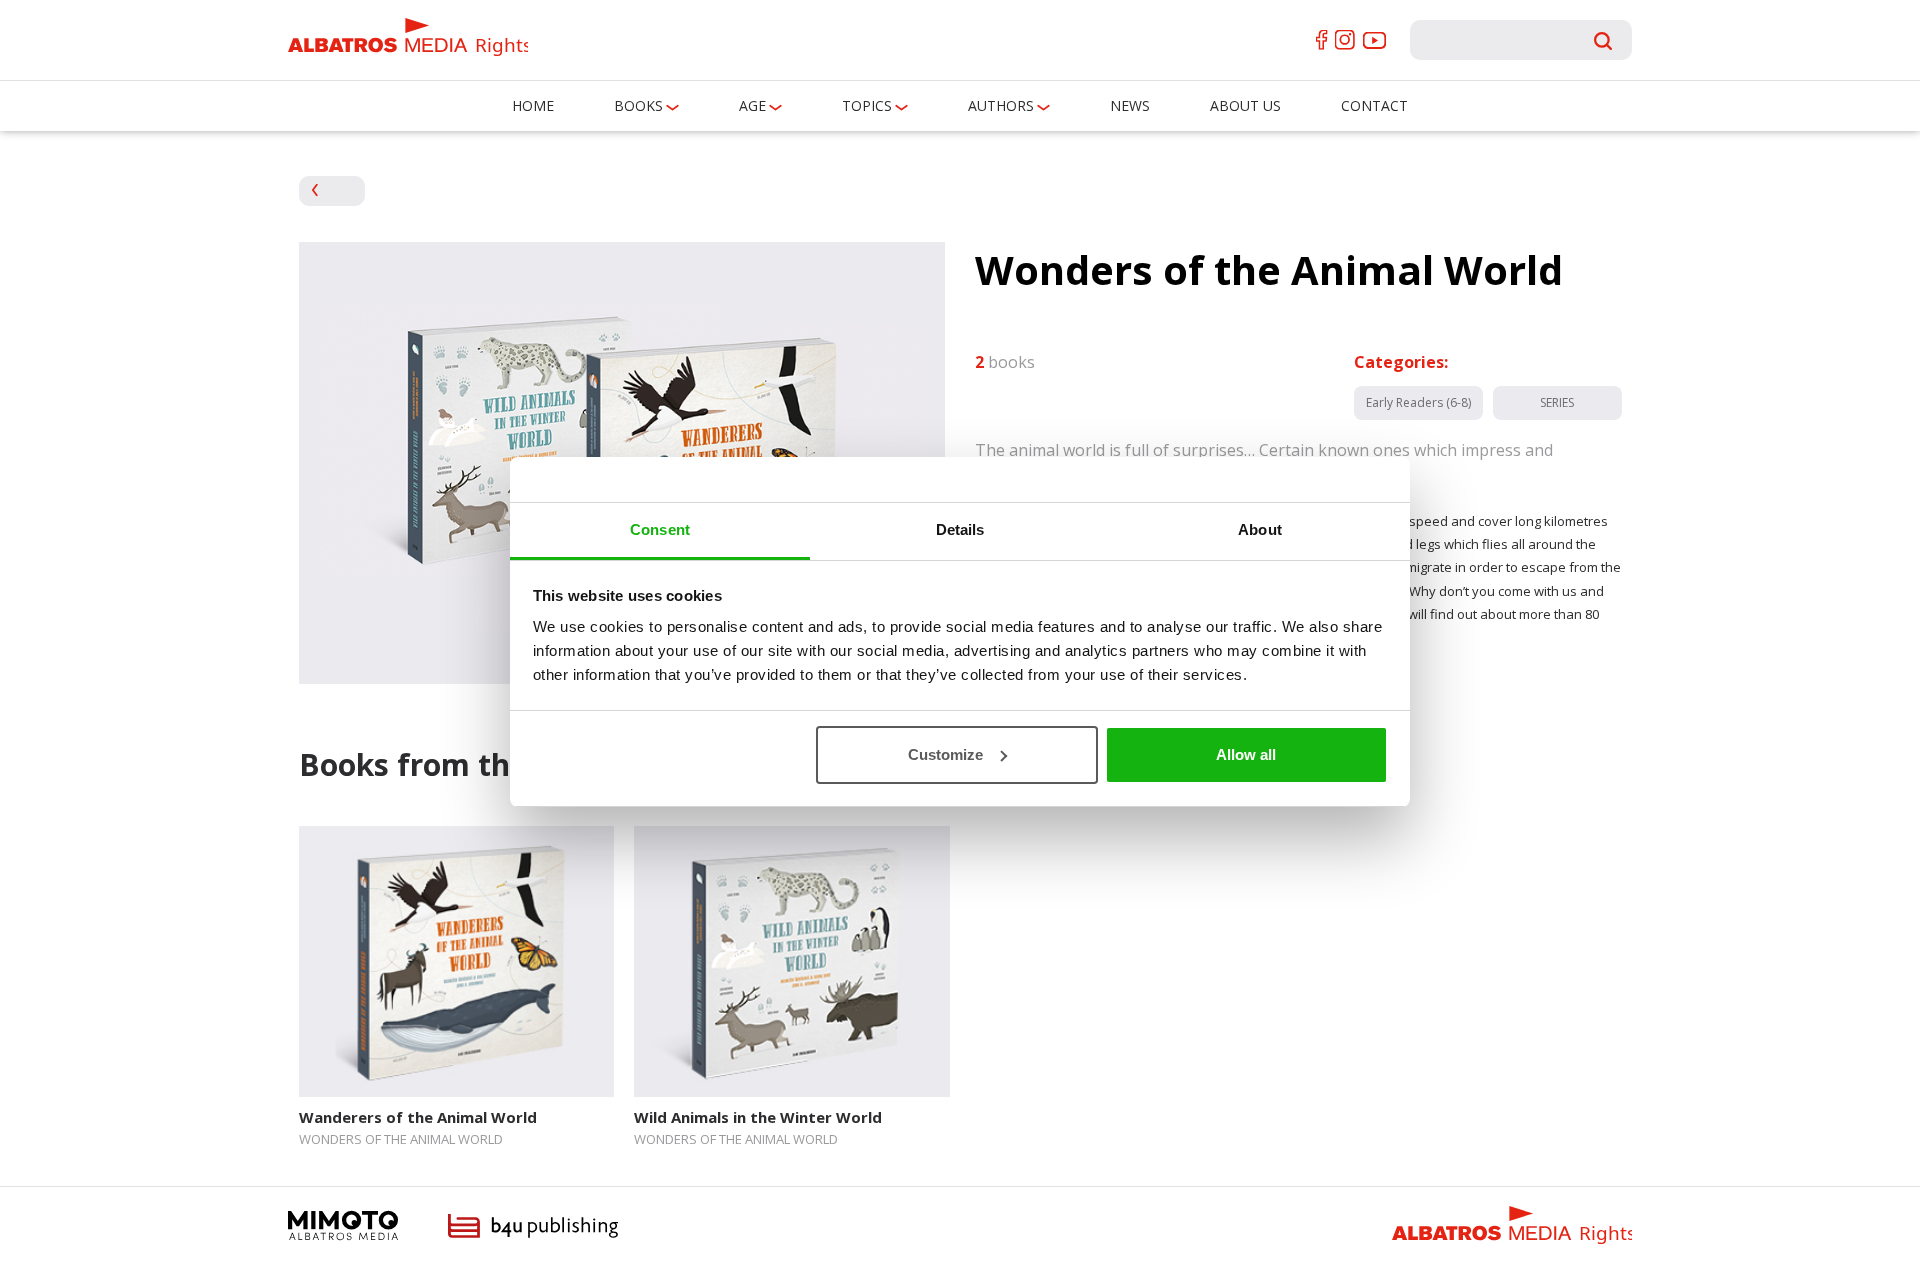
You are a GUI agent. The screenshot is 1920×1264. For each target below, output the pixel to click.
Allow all (1246, 754)
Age (752, 105)
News (1130, 105)
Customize (945, 754)
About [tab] (1260, 529)
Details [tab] (960, 529)
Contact (1374, 105)
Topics (867, 105)
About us (1245, 105)
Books (638, 105)
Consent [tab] (660, 529)
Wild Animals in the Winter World (758, 1117)
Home (533, 105)
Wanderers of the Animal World (418, 1117)
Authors (1001, 105)
